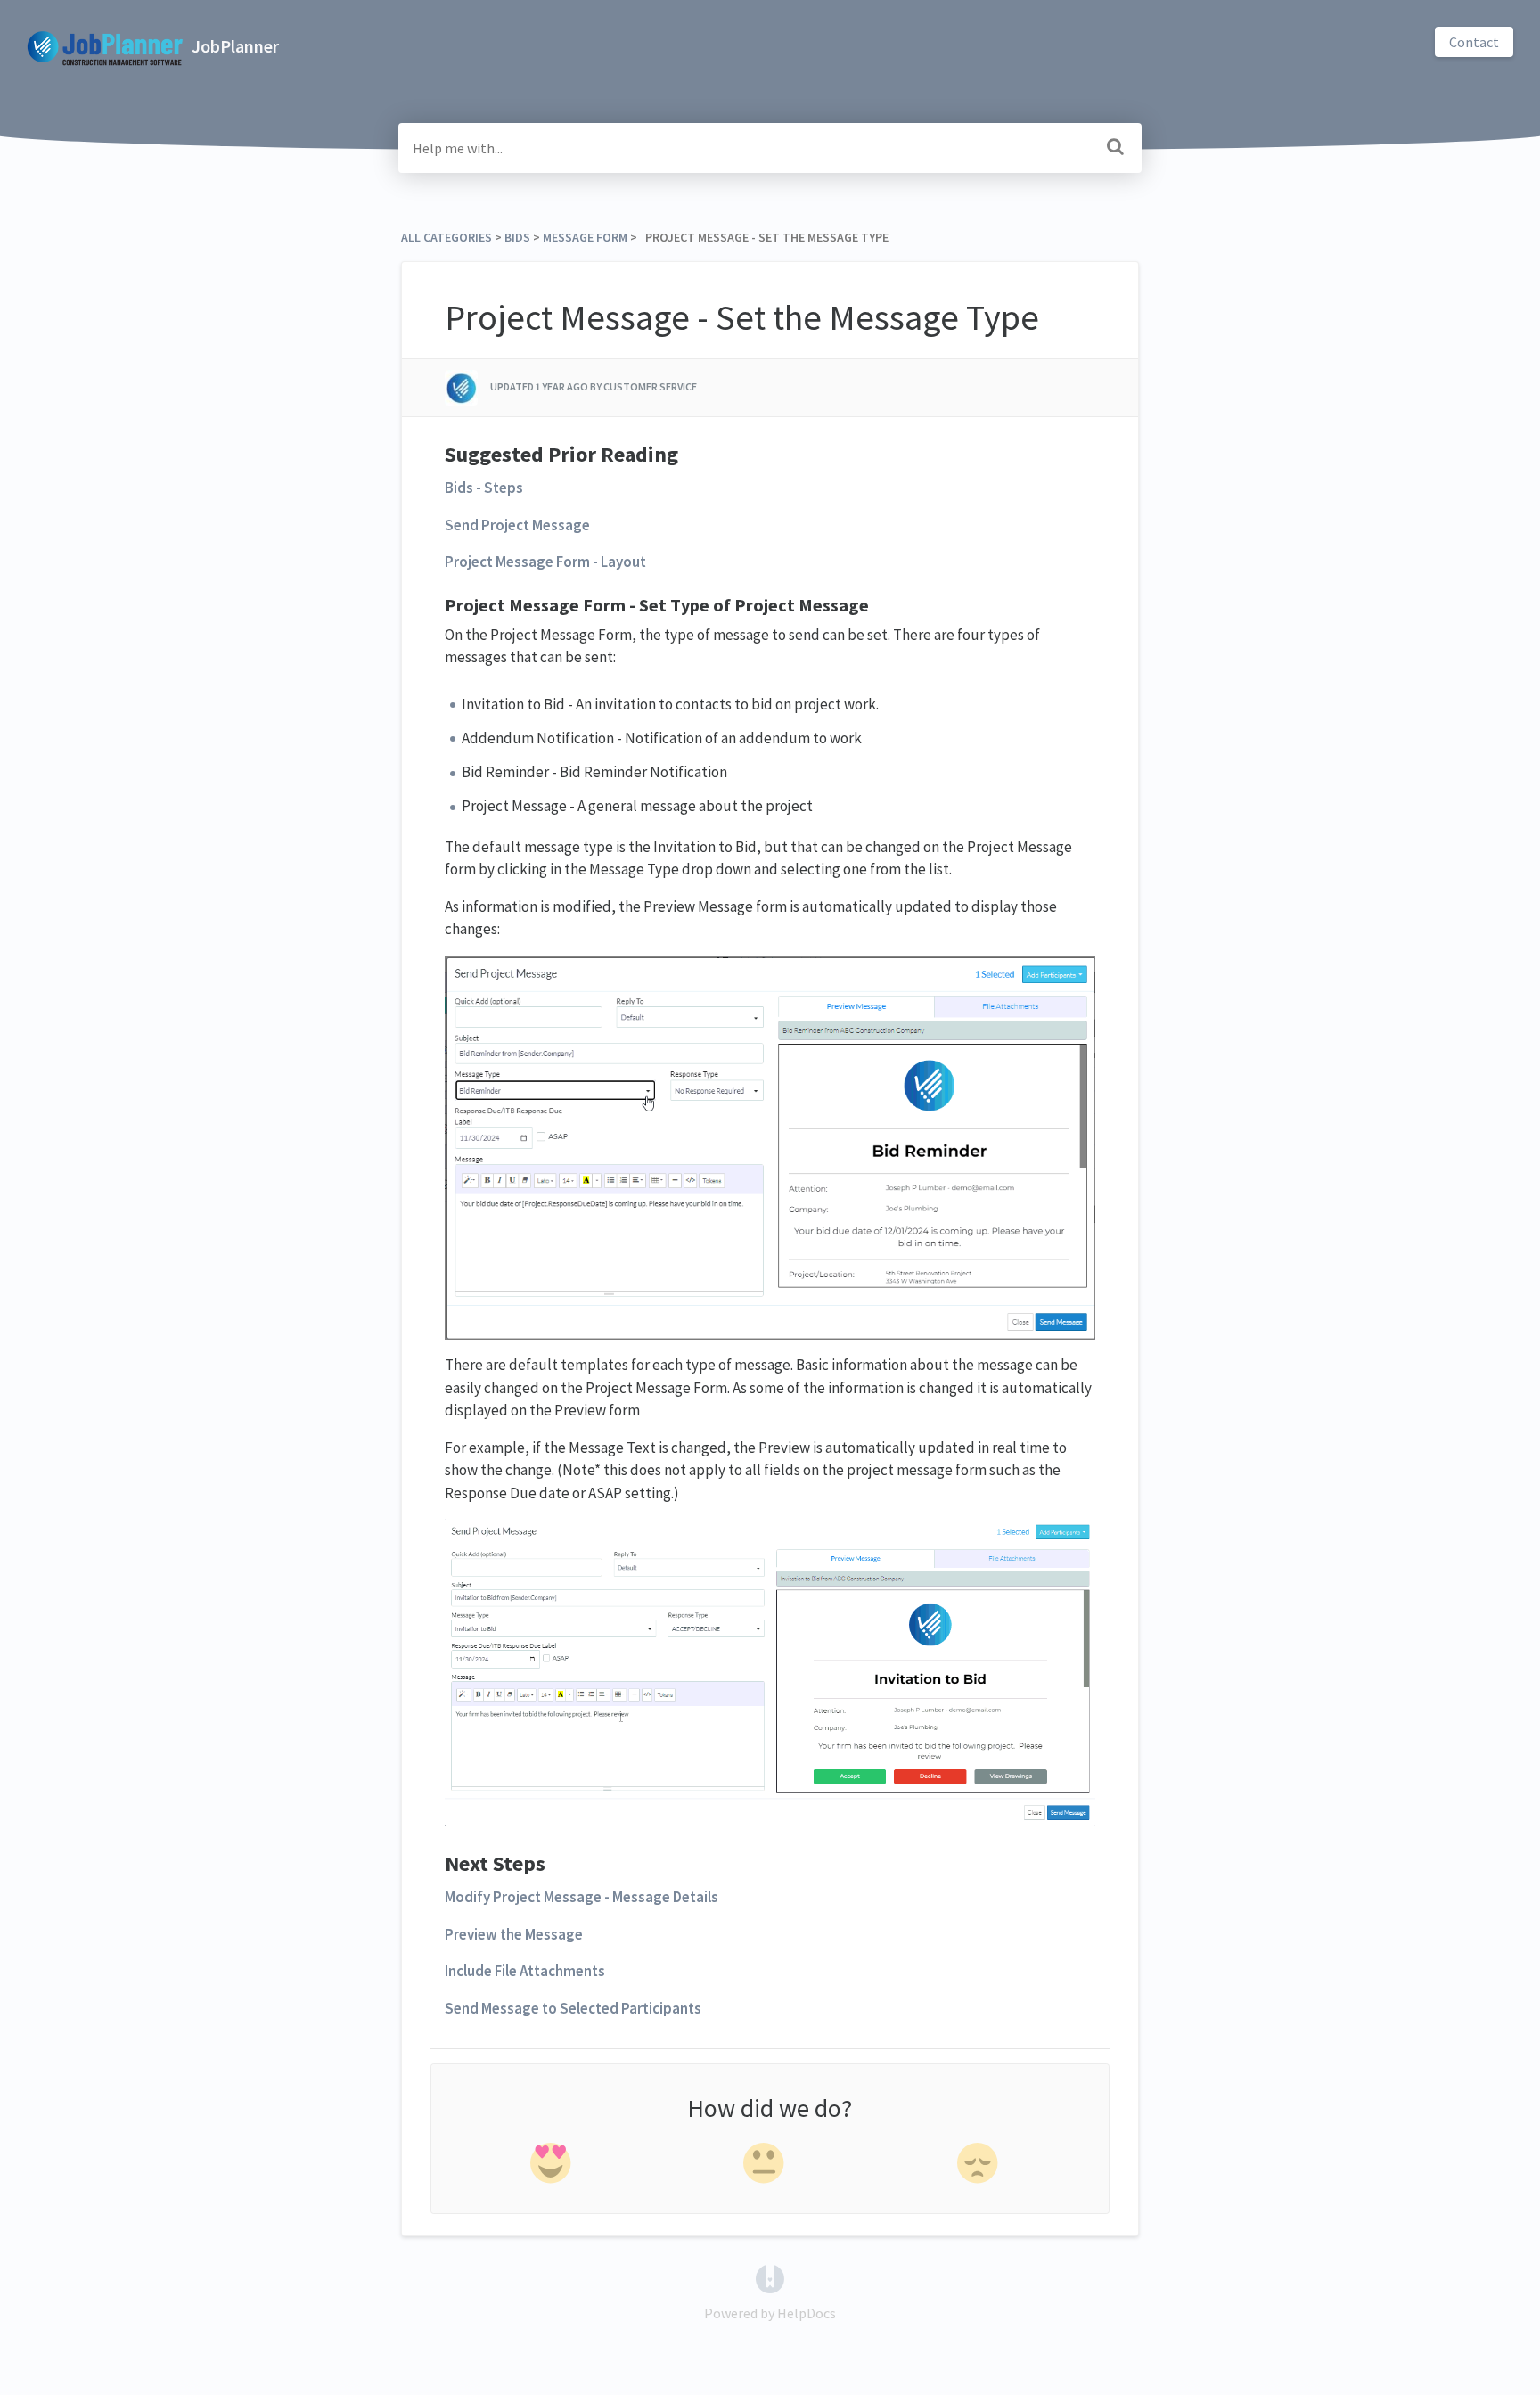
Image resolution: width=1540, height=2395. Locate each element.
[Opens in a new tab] (770, 2276)
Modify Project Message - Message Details (582, 1897)
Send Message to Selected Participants (573, 2008)
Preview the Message (514, 1934)
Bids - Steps (484, 488)
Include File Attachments (525, 1971)
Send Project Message (517, 525)
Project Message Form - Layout (545, 562)
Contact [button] (1474, 42)
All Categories (446, 237)
